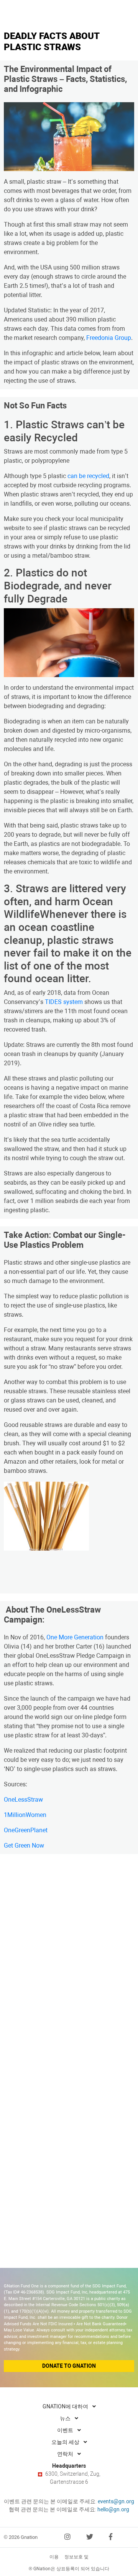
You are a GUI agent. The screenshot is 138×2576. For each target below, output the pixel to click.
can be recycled (88, 476)
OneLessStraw (23, 1800)
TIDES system (64, 1002)
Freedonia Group (109, 338)
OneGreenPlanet (26, 1830)
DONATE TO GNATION (69, 2366)
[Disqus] (69, 1957)
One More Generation (75, 1637)
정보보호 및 (76, 2557)
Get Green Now (24, 1845)
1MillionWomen (25, 1815)
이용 (54, 2557)
